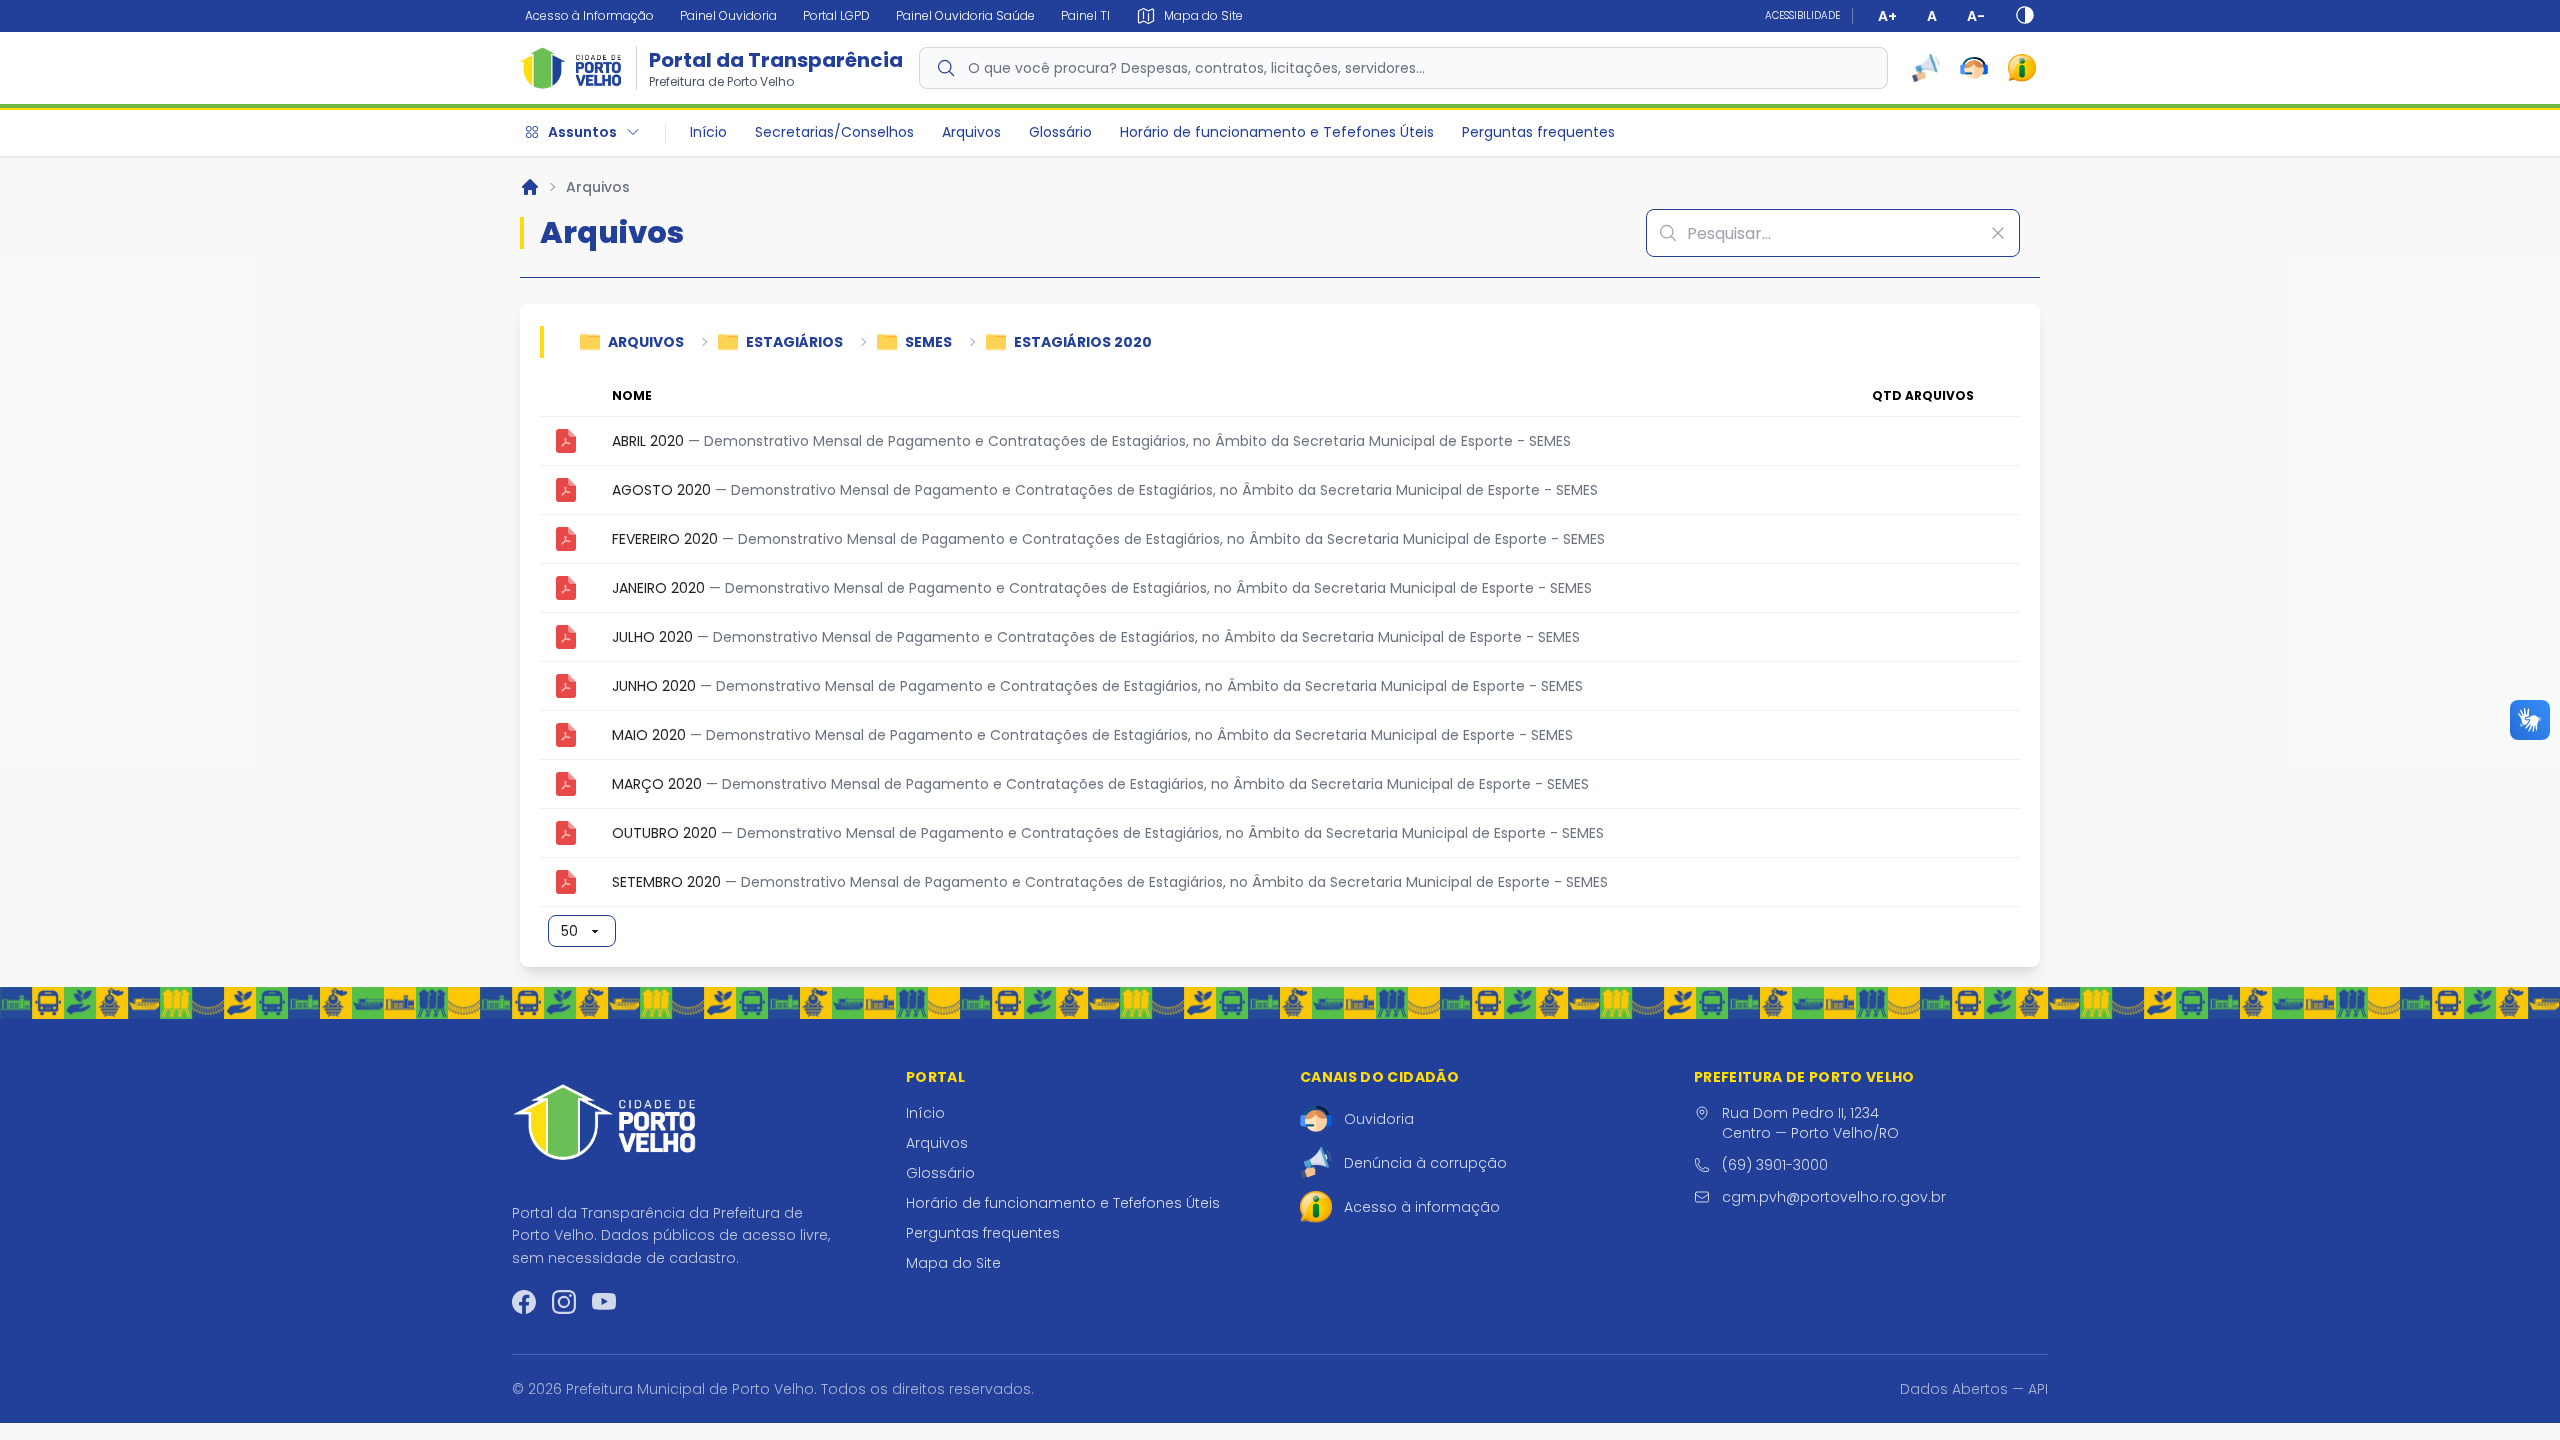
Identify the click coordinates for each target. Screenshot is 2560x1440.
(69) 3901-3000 (1775, 1165)
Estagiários (794, 342)
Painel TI (1085, 15)
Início (708, 132)
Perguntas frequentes (1538, 132)
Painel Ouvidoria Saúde (965, 15)
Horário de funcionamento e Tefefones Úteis (1277, 132)
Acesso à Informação (589, 15)
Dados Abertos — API (1974, 1389)
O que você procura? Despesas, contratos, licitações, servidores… (1196, 68)
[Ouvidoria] (1974, 68)
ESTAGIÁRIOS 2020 (1083, 342)
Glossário (1060, 132)
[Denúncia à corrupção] (1926, 68)
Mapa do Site (953, 1263)
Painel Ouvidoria (728, 15)
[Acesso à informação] (2022, 68)
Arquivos (971, 132)
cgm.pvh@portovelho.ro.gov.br (1834, 1197)
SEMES (928, 342)
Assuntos (582, 132)
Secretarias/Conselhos (834, 132)
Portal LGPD (836, 15)
